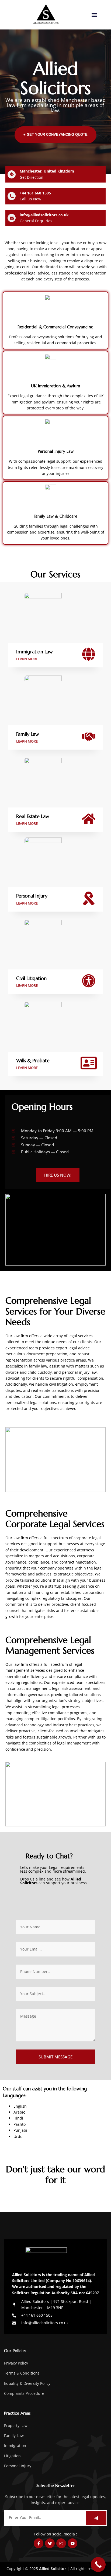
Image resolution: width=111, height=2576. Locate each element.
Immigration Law (34, 652)
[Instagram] (61, 2543)
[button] (94, 15)
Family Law (28, 734)
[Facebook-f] (39, 2543)
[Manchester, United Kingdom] (12, 174)
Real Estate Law (33, 816)
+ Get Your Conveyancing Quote (55, 135)
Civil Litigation (31, 978)
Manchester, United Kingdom (47, 171)
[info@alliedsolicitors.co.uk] (12, 218)
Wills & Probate (33, 1060)
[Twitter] (50, 2543)
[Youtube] (72, 2543)
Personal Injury (32, 896)
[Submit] (96, 2518)
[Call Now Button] (98, 2565)
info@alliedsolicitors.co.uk (44, 215)
